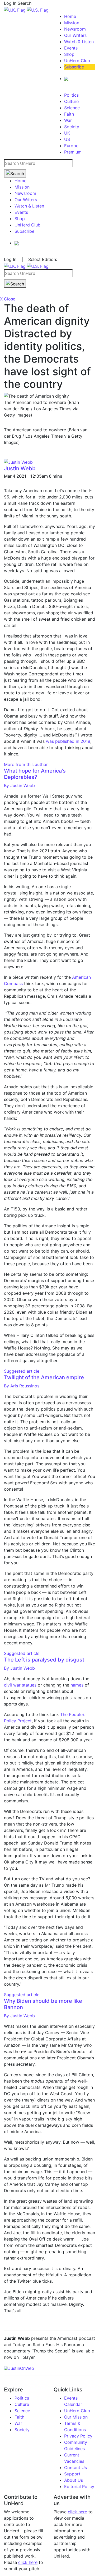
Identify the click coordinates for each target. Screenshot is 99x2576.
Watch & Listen (79, 42)
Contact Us (76, 2468)
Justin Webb (20, 468)
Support (72, 2474)
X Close (8, 299)
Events (71, 48)
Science (72, 108)
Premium (73, 152)
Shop (69, 54)
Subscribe (74, 67)
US (67, 139)
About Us (74, 2480)
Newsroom (75, 29)
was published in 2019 (68, 741)
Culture (71, 101)
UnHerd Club (77, 61)
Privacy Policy (78, 2436)
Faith (69, 114)
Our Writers (75, 35)
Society (72, 127)
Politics (71, 95)
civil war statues (20, 1685)
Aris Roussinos (22, 1386)
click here (28, 2562)
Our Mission (76, 2417)
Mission (72, 23)
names (77, 1685)
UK (67, 133)
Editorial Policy (79, 2486)
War (68, 120)
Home (70, 16)
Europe (71, 146)
